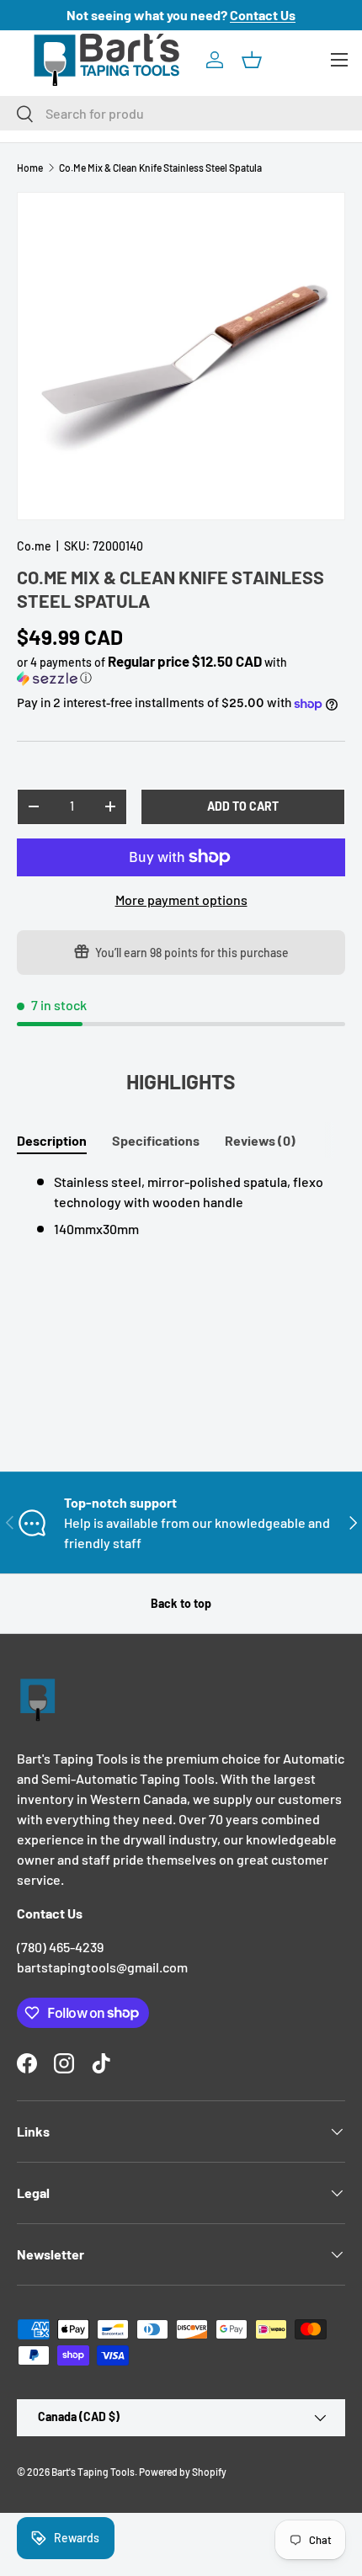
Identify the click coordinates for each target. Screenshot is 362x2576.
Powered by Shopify (183, 2472)
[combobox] (181, 113)
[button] (252, 60)
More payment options (181, 899)
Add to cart (243, 806)
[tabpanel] (181, 1206)
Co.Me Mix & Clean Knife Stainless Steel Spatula (160, 168)
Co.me (34, 546)
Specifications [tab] (156, 1140)
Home (30, 168)
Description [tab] (52, 1140)
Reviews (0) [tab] (260, 1140)
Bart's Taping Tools (93, 2472)
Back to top (181, 1603)
